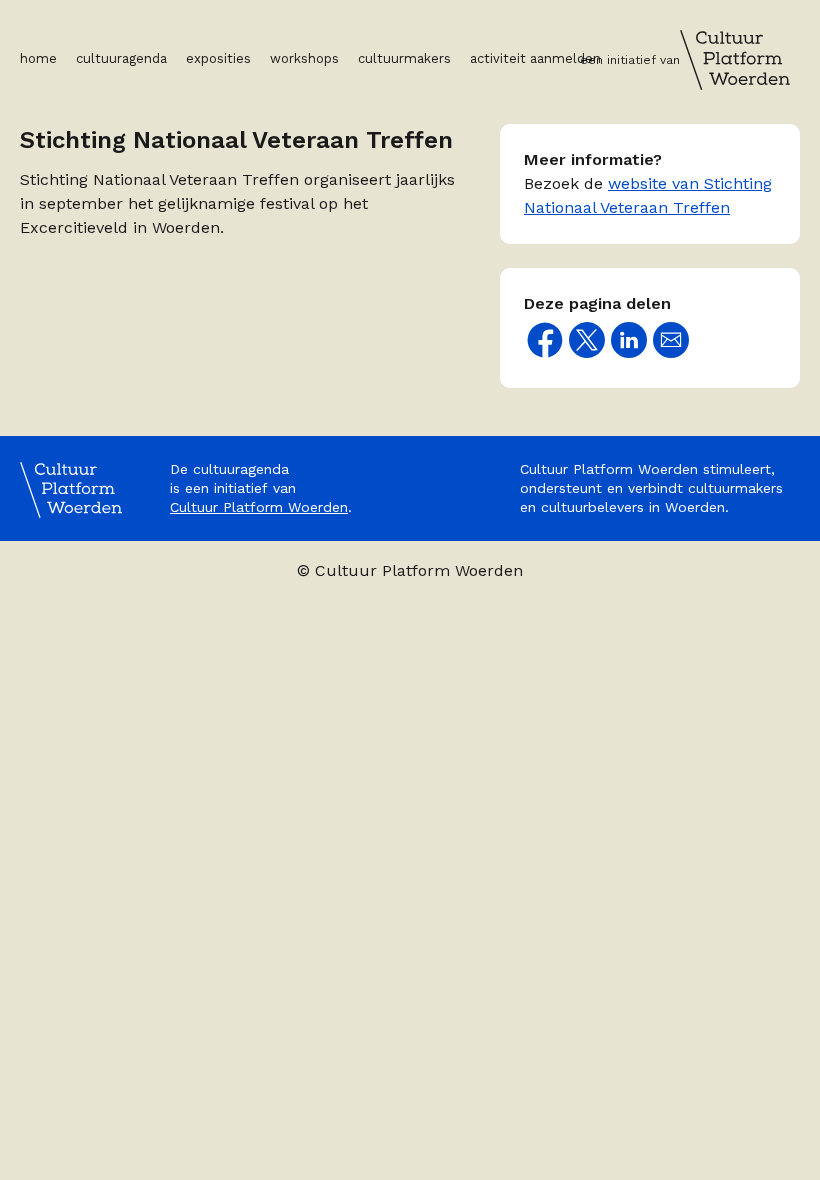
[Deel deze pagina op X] (587, 340)
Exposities (218, 58)
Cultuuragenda (121, 58)
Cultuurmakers (404, 58)
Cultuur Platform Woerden (259, 507)
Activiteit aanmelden (535, 58)
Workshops (304, 58)
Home (38, 58)
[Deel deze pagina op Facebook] (545, 340)
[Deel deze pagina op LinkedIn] (629, 340)
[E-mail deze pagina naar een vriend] (671, 340)
